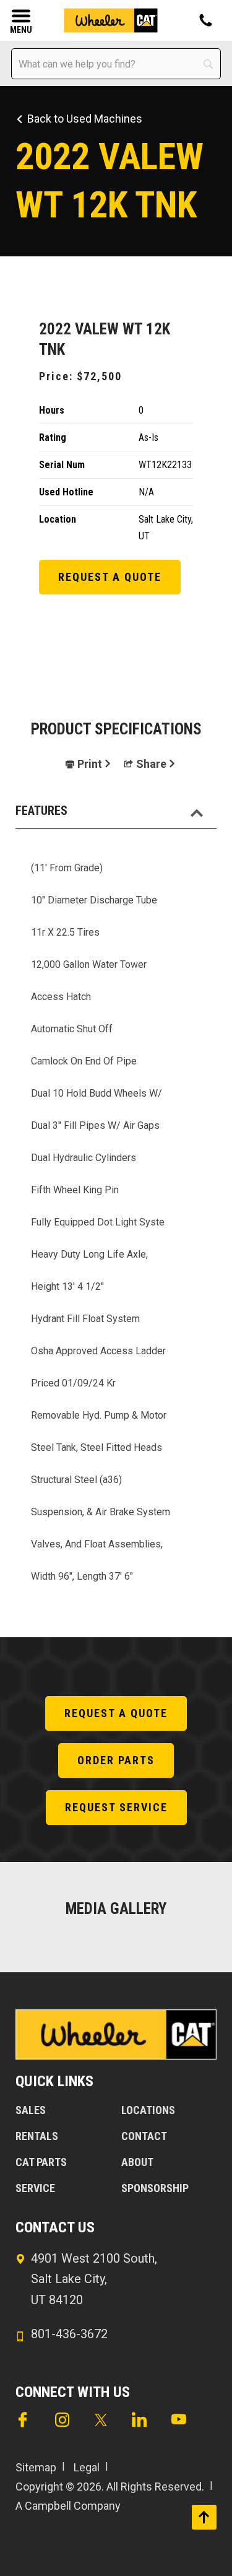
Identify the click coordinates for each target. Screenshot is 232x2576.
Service (35, 2188)
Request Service (116, 1807)
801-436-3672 (69, 2334)
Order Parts (116, 1760)
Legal (87, 2467)
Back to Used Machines (85, 119)
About (137, 2162)
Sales (31, 2110)
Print (90, 764)
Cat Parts (41, 2162)
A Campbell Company (68, 2506)
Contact (144, 2136)
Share (151, 764)
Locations (148, 2110)
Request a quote (110, 577)
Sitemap (36, 2467)
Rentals (37, 2136)
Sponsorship (155, 2188)
